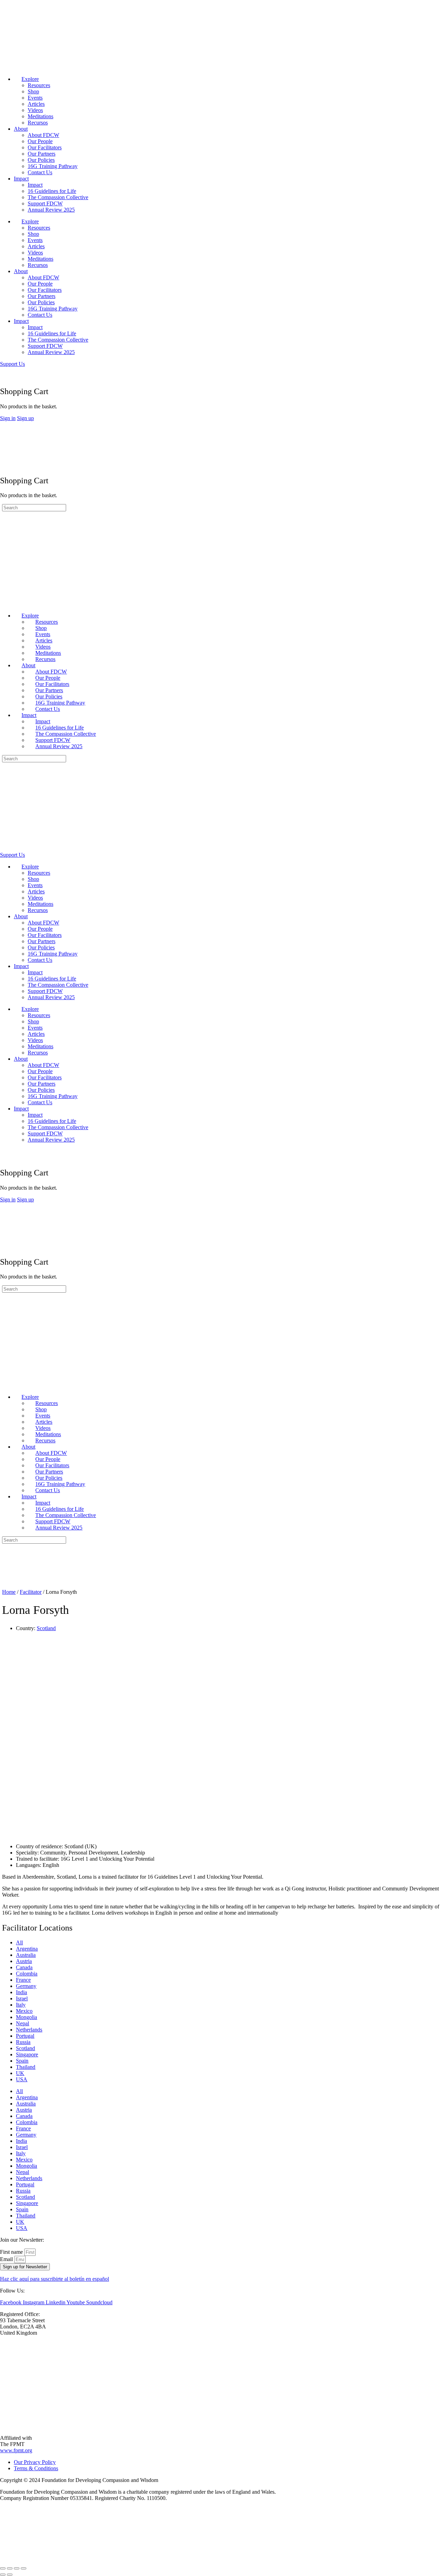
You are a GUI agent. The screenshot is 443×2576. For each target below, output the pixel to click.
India (21, 1992)
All (19, 1942)
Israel (22, 1998)
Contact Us (40, 172)
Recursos (38, 123)
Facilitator (31, 1592)
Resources (39, 85)
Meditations (40, 116)
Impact (21, 179)
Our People (40, 141)
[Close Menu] (4, 604)
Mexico (24, 2011)
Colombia (27, 1974)
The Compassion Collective (58, 197)
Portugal (25, 2036)
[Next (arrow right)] (10, 2575)
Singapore (27, 2054)
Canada (24, 1967)
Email (7, 2259)
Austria (24, 1961)
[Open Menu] (4, 424)
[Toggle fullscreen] (10, 2568)
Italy (21, 2005)
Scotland (46, 1628)
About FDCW (43, 135)
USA (22, 2079)
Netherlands (29, 2030)
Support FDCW (45, 203)
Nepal (22, 2023)
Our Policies (41, 160)
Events (35, 98)
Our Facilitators (45, 147)
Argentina (27, 1949)
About (21, 129)
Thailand (26, 2067)
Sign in (8, 418)
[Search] (4, 370)
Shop (33, 91)
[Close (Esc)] (24, 2568)
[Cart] (4, 376)
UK (20, 2073)
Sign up (25, 418)
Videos (35, 110)
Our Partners (42, 154)
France (23, 1980)
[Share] (17, 2568)
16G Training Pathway (53, 166)
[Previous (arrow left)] (3, 2575)
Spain (22, 2061)
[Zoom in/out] (3, 2568)
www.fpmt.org (16, 2450)
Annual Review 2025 (51, 210)
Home (9, 1592)
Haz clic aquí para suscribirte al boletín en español (55, 2279)
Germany (26, 1986)
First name (12, 2252)
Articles (36, 104)
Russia (23, 2042)
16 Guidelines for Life (52, 191)
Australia (26, 1955)
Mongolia (26, 2017)
